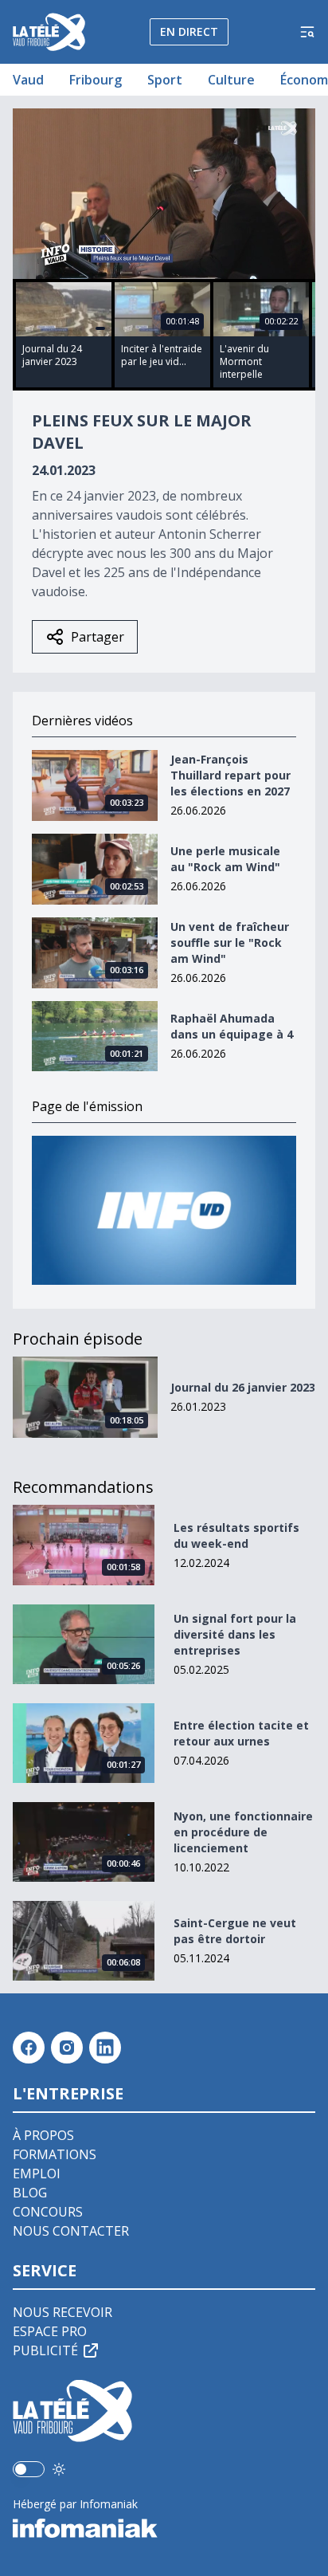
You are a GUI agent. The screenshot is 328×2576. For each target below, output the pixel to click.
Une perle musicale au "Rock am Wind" (225, 859)
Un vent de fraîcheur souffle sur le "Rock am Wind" (230, 942)
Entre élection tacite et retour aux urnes (241, 1733)
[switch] (29, 2469)
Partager (98, 637)
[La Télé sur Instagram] (67, 2048)
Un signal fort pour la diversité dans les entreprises (235, 1634)
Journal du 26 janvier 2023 (243, 1387)
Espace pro (50, 2331)
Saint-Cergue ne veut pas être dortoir (235, 1931)
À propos (43, 2135)
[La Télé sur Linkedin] (105, 2048)
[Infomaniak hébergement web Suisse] (164, 2528)
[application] (164, 194)
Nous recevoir (62, 2312)
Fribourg (96, 80)
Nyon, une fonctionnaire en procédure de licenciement (243, 1832)
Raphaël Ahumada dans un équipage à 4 (232, 1026)
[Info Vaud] (164, 1210)
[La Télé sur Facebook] (29, 2048)
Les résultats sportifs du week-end (236, 1535)
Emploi (37, 2173)
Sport (165, 80)
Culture (231, 80)
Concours (48, 2212)
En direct (189, 31)
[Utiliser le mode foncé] (59, 2469)
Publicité (45, 2350)
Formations (55, 2154)
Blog (30, 2193)
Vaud (28, 80)
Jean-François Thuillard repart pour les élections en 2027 (230, 775)
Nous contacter (71, 2231)
